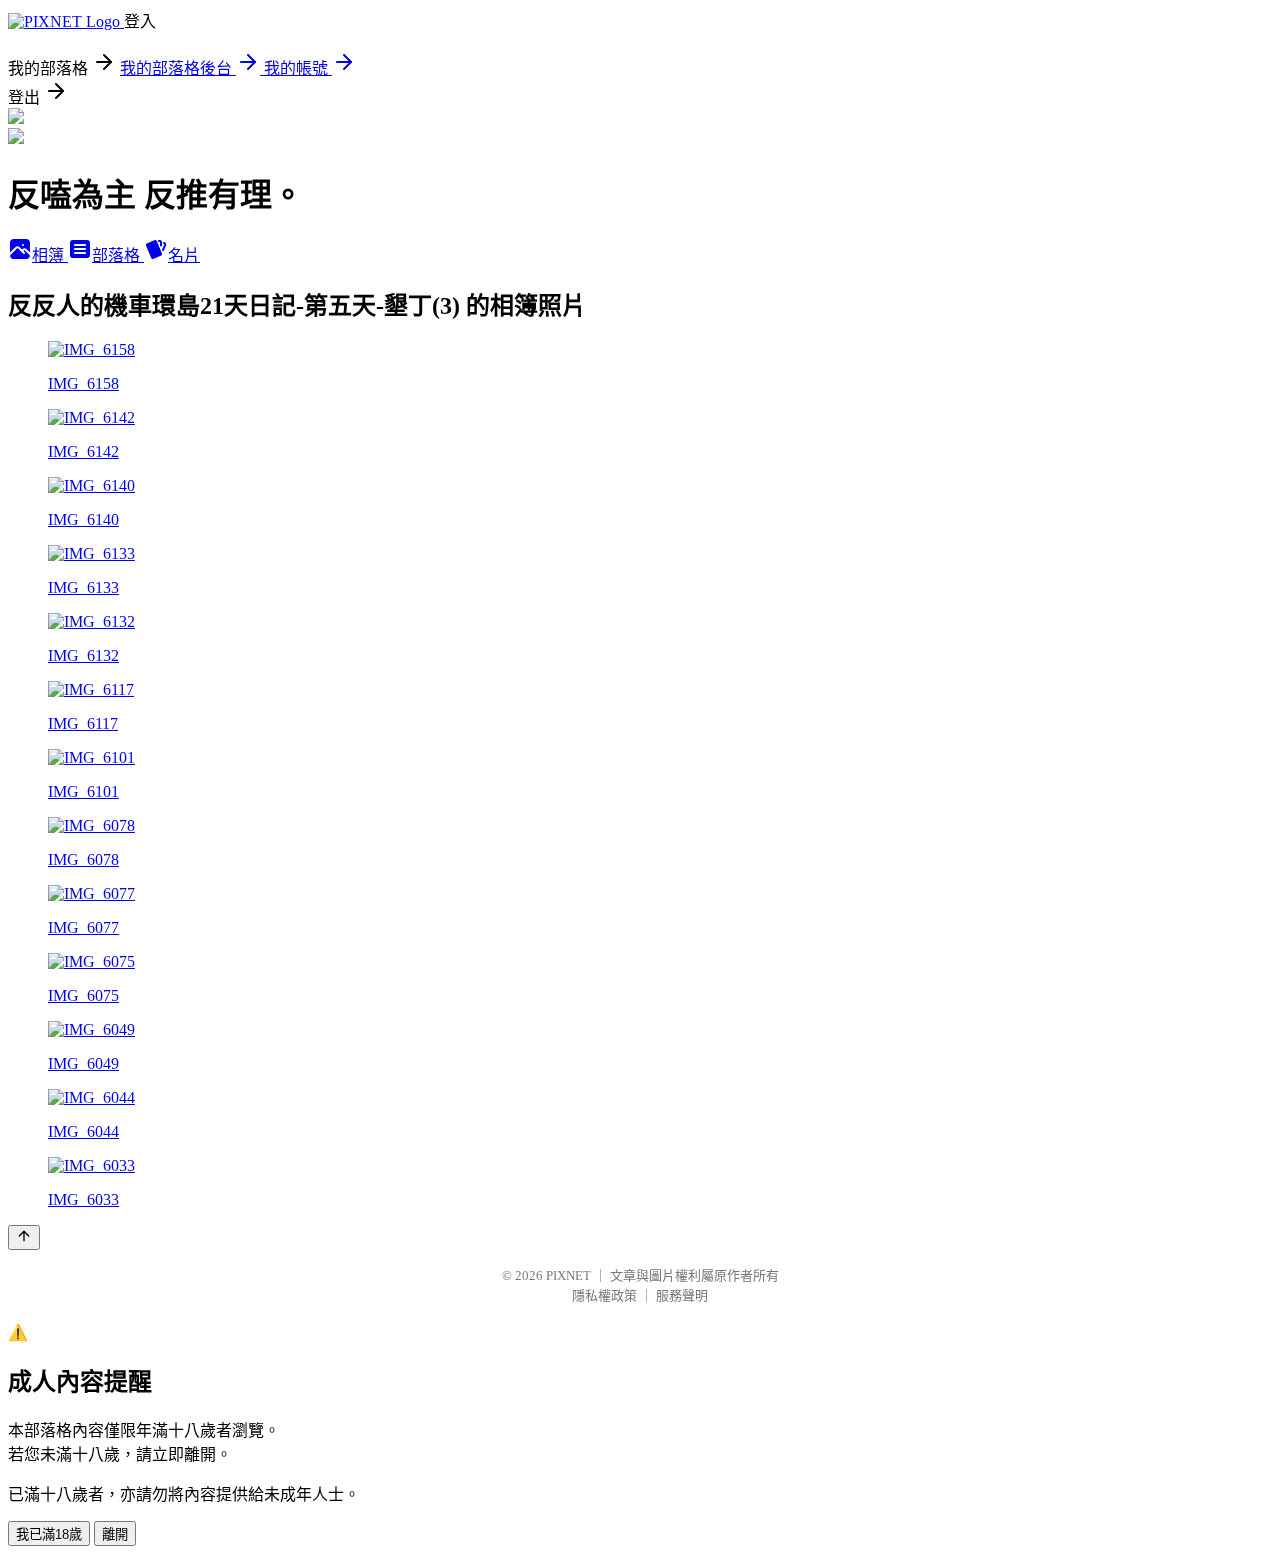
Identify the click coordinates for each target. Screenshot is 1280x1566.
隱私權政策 (604, 1295)
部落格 (118, 255)
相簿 (50, 255)
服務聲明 (682, 1295)
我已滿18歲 (49, 1534)
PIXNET (568, 1275)
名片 (184, 255)
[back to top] (24, 1237)
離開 (115, 1534)
